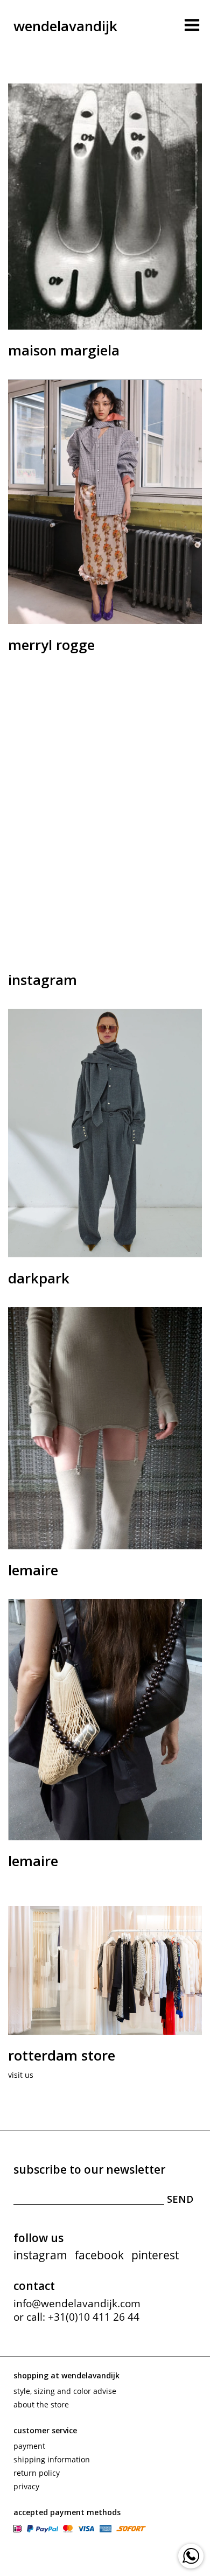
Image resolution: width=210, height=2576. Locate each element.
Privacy (26, 2486)
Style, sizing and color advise (65, 2391)
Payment (29, 2446)
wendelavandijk (65, 26)
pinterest (155, 2255)
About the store (41, 2404)
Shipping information (52, 2459)
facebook (99, 2255)
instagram (40, 2255)
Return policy (37, 2473)
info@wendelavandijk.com (77, 2303)
